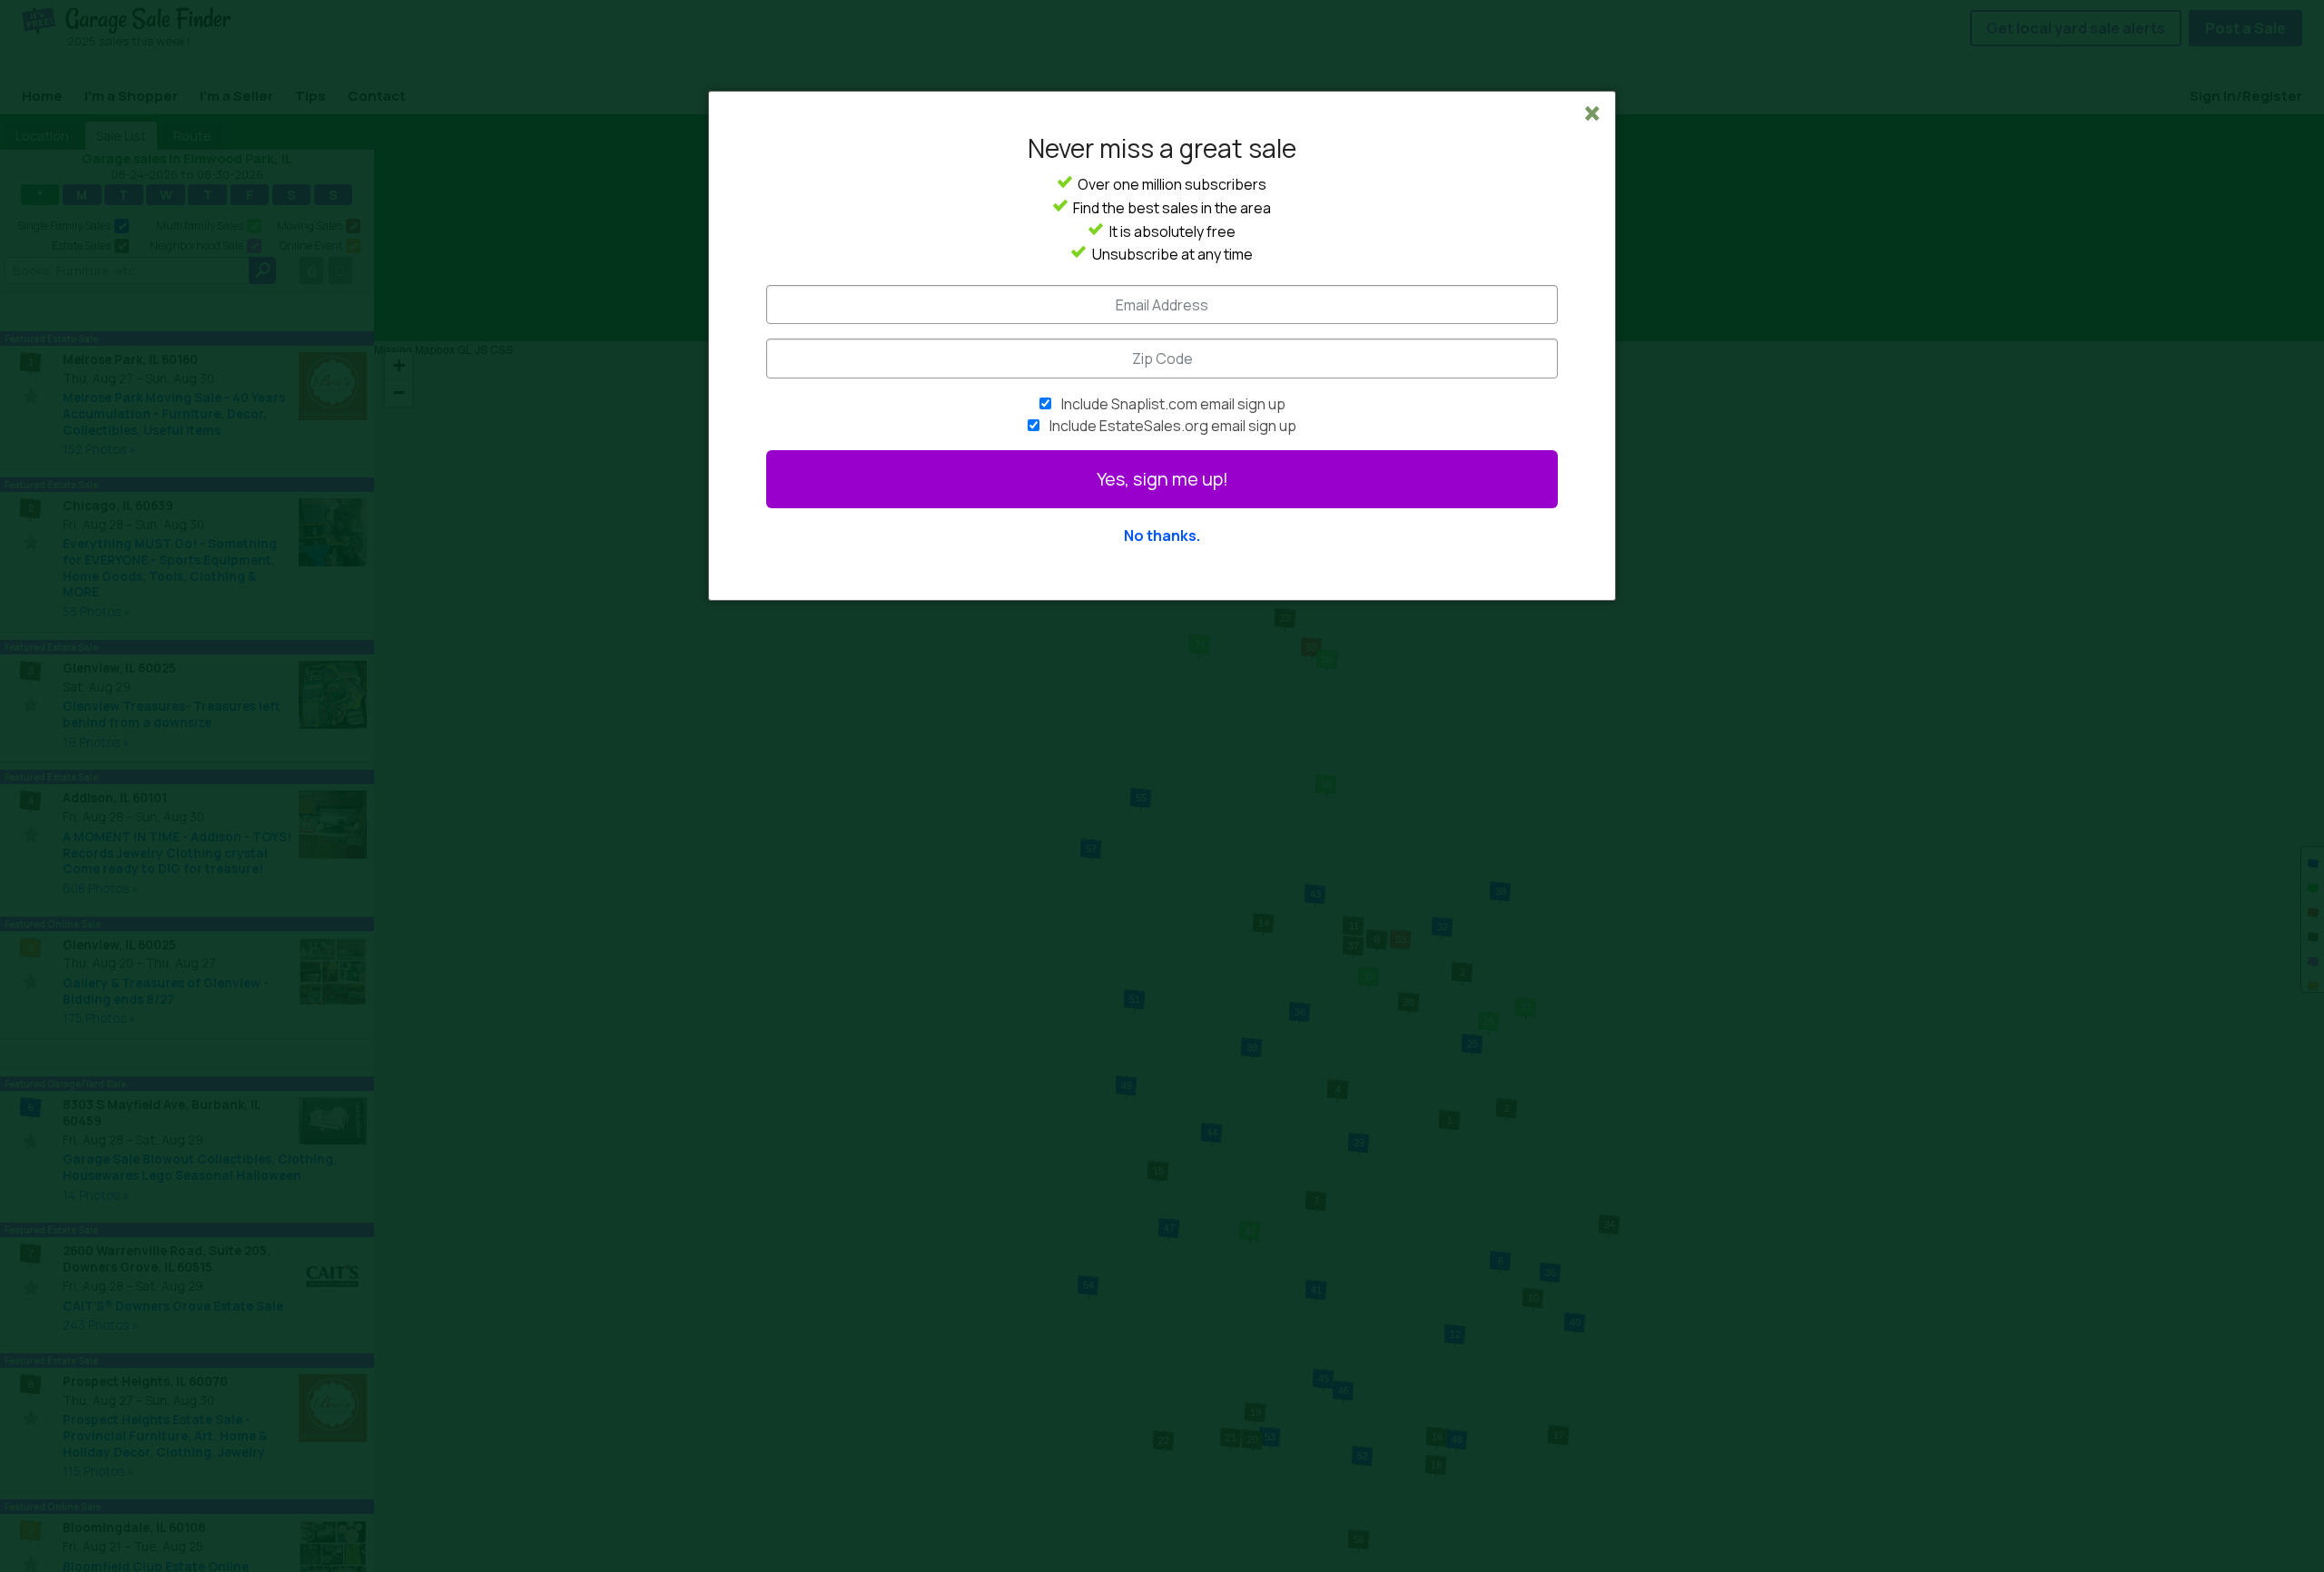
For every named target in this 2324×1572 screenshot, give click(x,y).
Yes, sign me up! (1162, 479)
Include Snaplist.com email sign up (1173, 404)
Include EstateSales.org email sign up (1173, 426)
